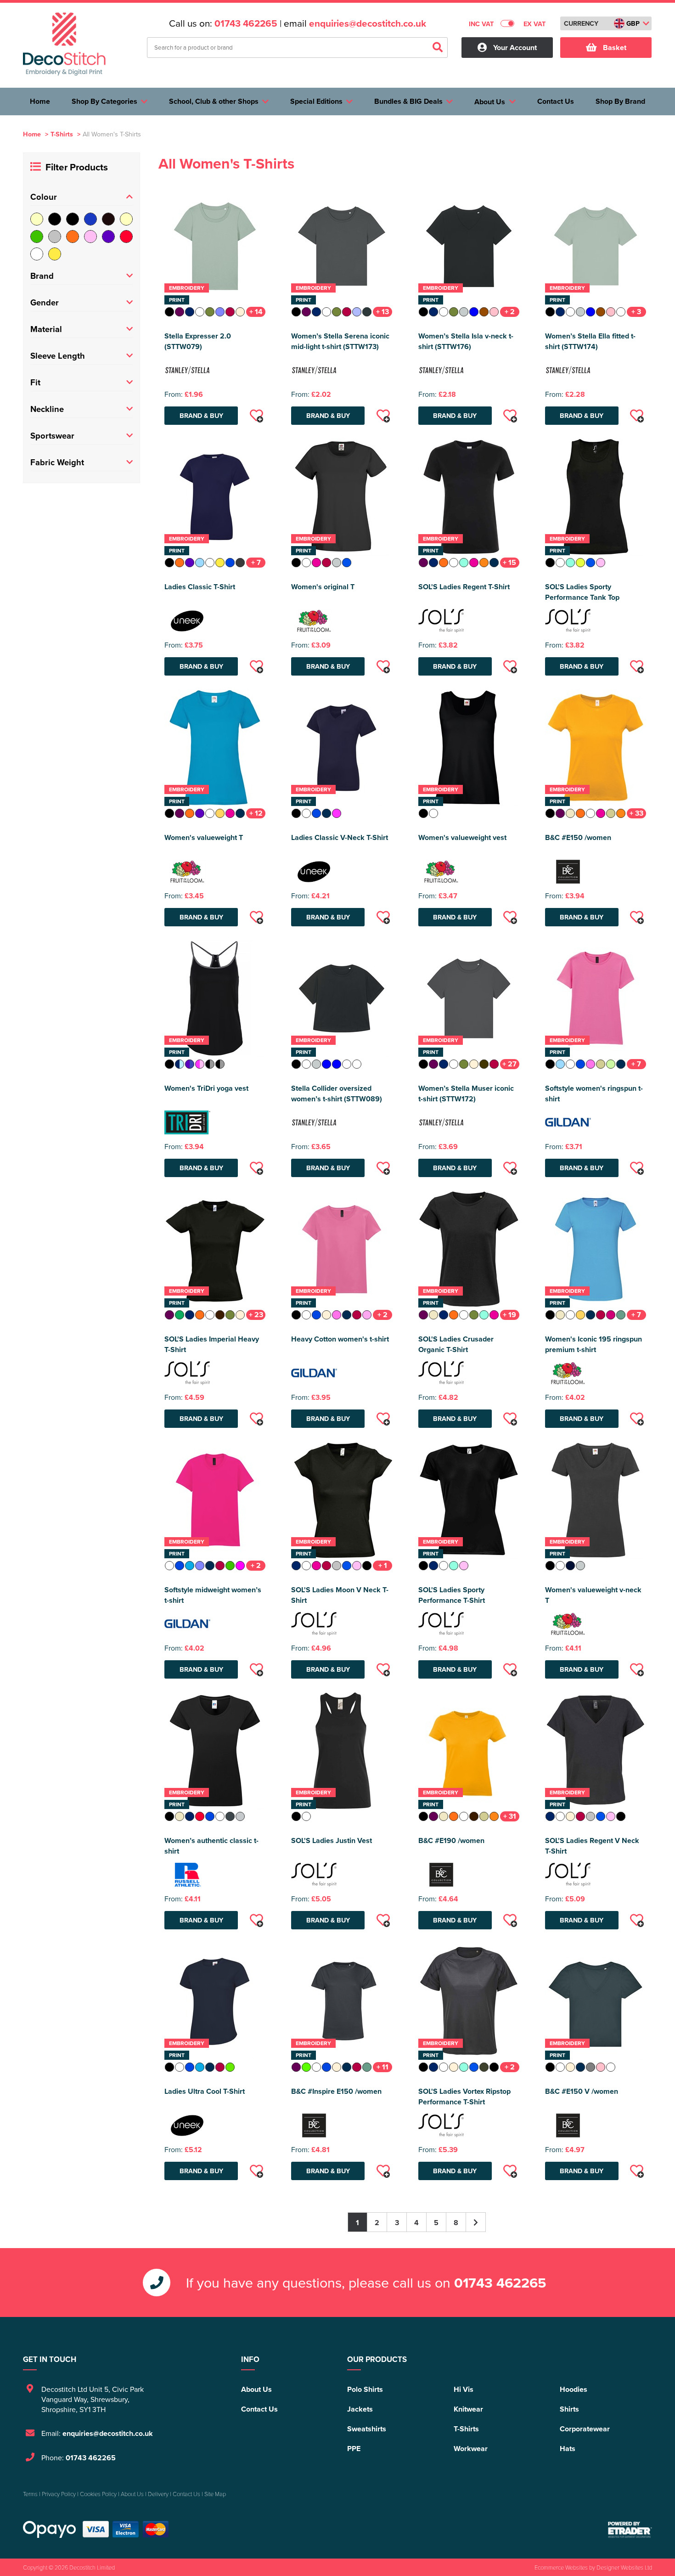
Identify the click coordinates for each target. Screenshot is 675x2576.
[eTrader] (630, 2530)
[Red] (126, 237)
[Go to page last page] (476, 2222)
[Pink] (90, 237)
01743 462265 (246, 23)
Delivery (158, 2494)
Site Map (215, 2494)
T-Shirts (62, 134)
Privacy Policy (59, 2494)
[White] (37, 254)
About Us (256, 2389)
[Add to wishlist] (256, 416)
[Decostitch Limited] (64, 44)
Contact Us (259, 2409)
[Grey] (55, 237)
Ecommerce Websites (561, 2567)
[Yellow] (55, 254)
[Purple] (108, 237)
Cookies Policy (98, 2494)
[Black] (55, 219)
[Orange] (73, 237)
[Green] (37, 237)
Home (32, 134)
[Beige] (37, 219)
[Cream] (126, 219)
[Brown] (108, 219)
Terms (30, 2494)
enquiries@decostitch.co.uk (368, 23)
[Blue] (90, 219)
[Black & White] (73, 219)
